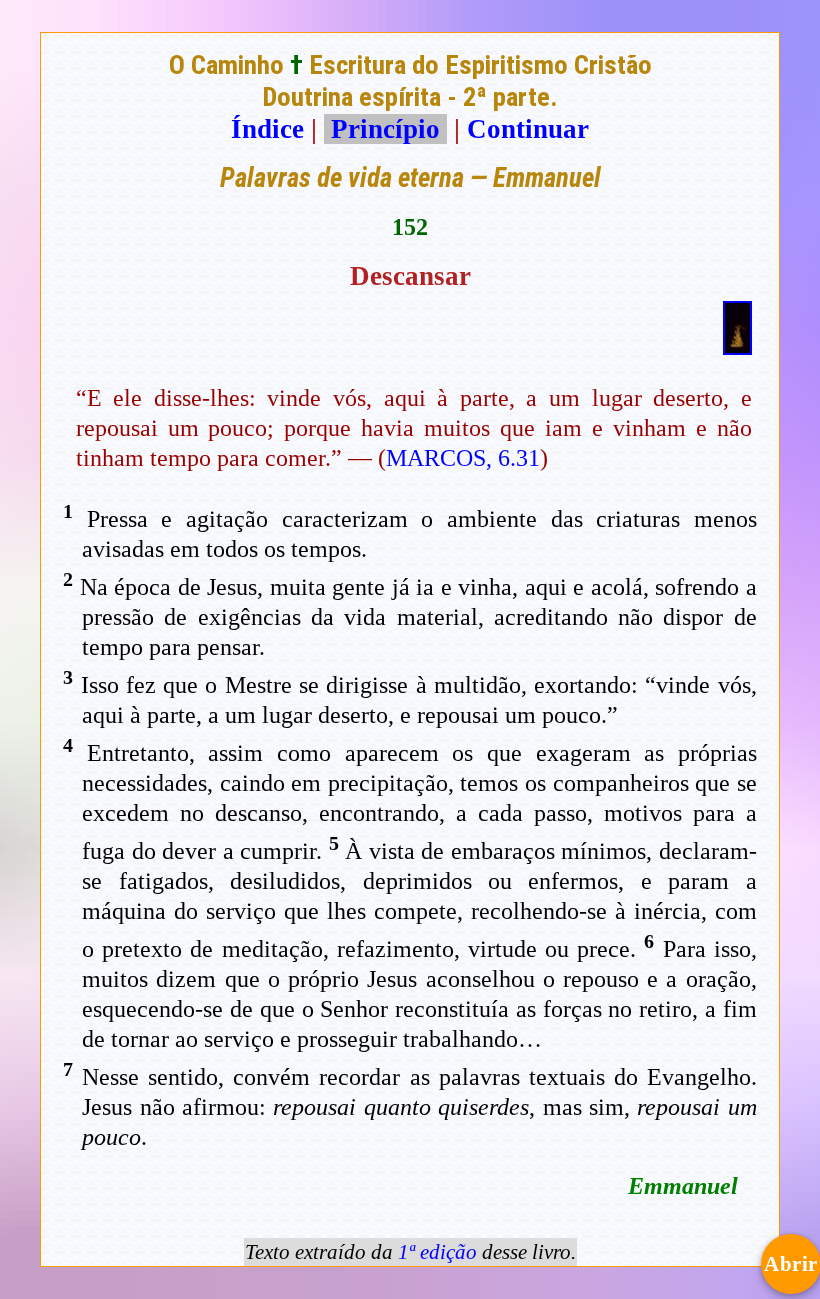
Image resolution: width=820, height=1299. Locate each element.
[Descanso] (737, 346)
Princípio (385, 129)
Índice (267, 129)
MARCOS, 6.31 (463, 458)
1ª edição (437, 1252)
